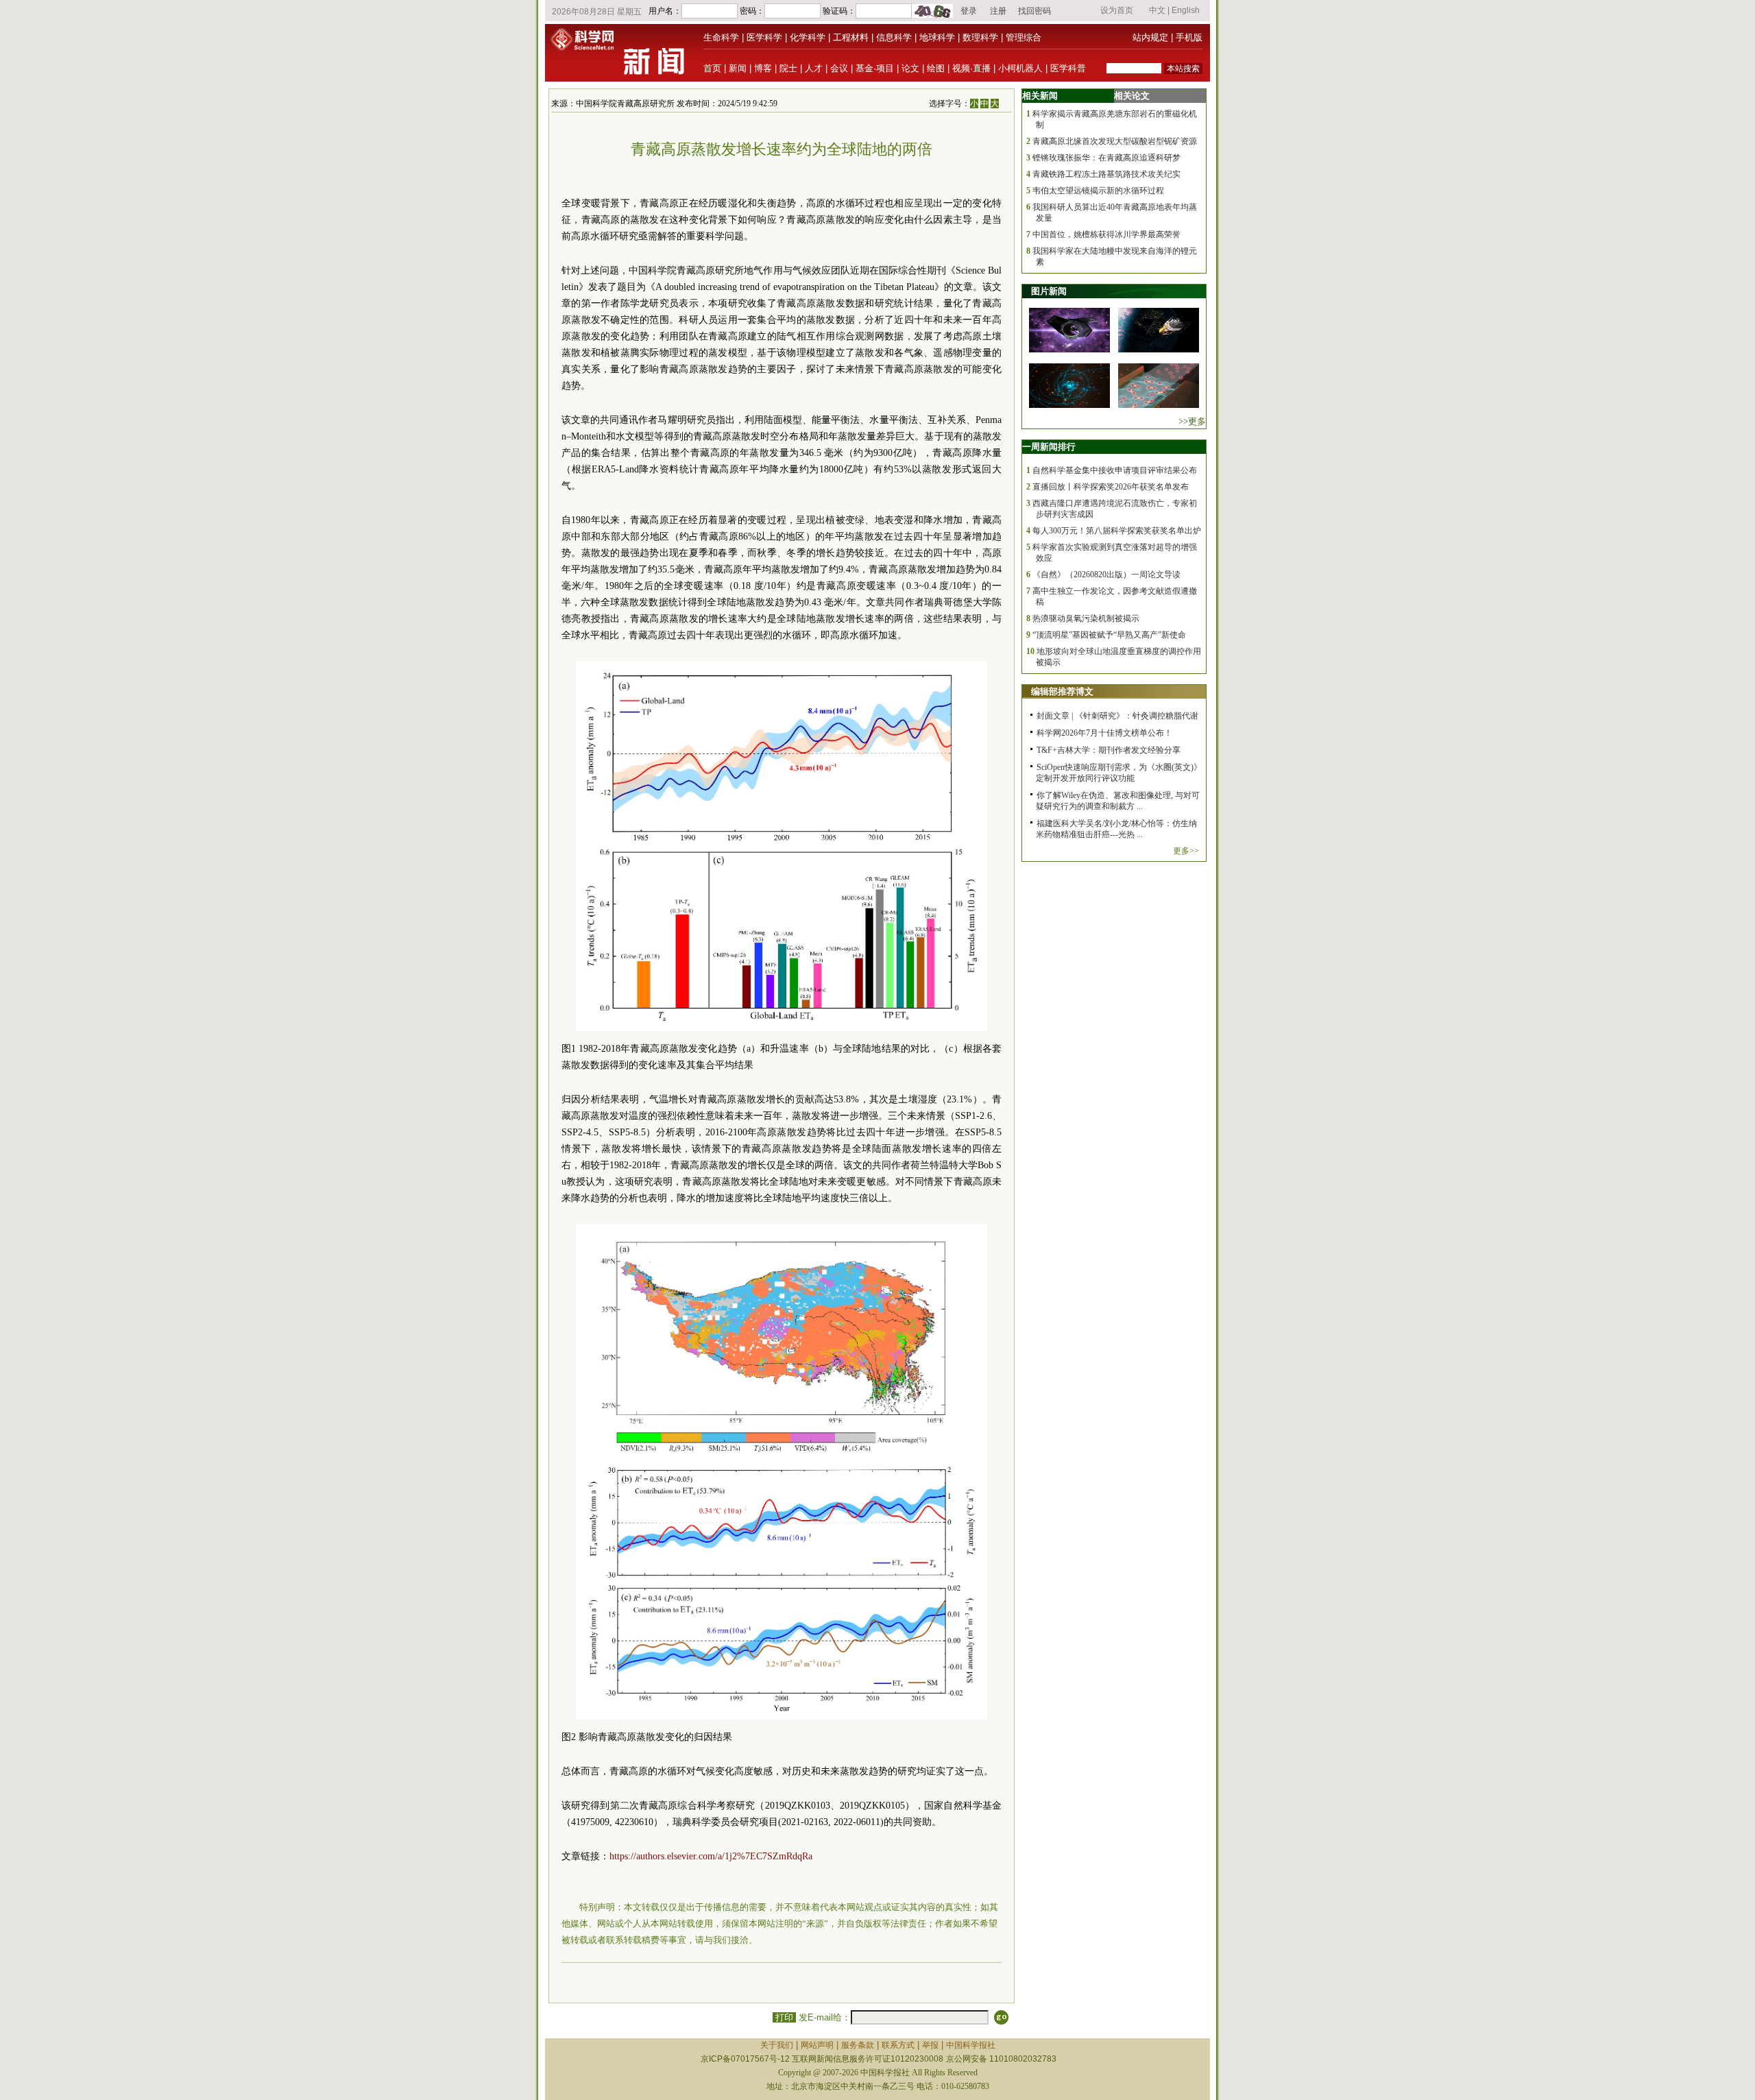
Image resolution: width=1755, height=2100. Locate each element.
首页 (712, 68)
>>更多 (1192, 421)
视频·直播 (971, 68)
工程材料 (851, 37)
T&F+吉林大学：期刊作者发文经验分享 (1109, 750)
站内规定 (1150, 37)
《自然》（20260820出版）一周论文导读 (1106, 575)
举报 (930, 2045)
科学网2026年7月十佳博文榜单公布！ (1104, 733)
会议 (839, 68)
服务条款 (858, 2045)
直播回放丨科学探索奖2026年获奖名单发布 (1111, 487)
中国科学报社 (971, 2045)
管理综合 (1024, 37)
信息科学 (894, 37)
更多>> (1186, 851)
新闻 (738, 68)
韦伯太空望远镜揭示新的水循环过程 (1098, 191)
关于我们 (777, 2045)
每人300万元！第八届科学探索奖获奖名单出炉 (1117, 531)
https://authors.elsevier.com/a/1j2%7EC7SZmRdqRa (711, 1856)
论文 (910, 68)
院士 (788, 68)
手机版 (1189, 37)
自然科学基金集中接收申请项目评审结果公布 (1115, 470)
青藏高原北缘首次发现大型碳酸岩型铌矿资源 (1115, 141)
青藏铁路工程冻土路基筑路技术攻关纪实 (1106, 174)
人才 (814, 68)
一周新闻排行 (1049, 447)
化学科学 (808, 37)
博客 (763, 68)
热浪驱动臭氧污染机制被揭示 (1086, 618)
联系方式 (898, 2045)
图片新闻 (1049, 291)
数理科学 (980, 37)
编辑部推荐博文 (1062, 691)
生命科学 (721, 37)
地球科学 (937, 37)
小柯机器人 (1020, 68)
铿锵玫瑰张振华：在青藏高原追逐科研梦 (1106, 158)
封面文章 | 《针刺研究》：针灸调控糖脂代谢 (1117, 716)
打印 (784, 2017)
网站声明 (817, 2045)
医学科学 (764, 37)
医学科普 (1068, 68)
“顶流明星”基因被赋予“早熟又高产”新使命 (1109, 635)
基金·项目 (875, 68)
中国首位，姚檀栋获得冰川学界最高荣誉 (1106, 234)
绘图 (936, 68)
